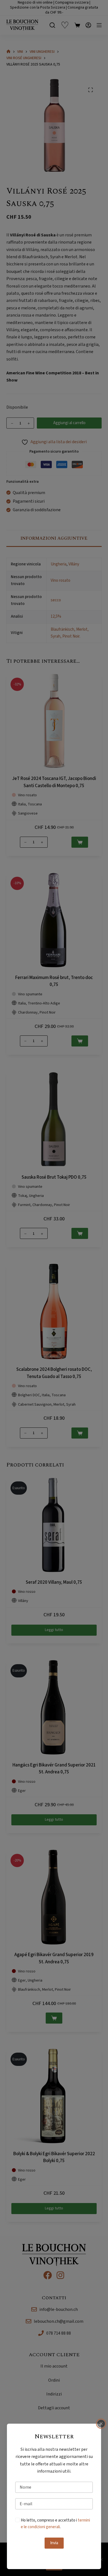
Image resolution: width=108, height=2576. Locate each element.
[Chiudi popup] (101, 2424)
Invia (54, 2543)
